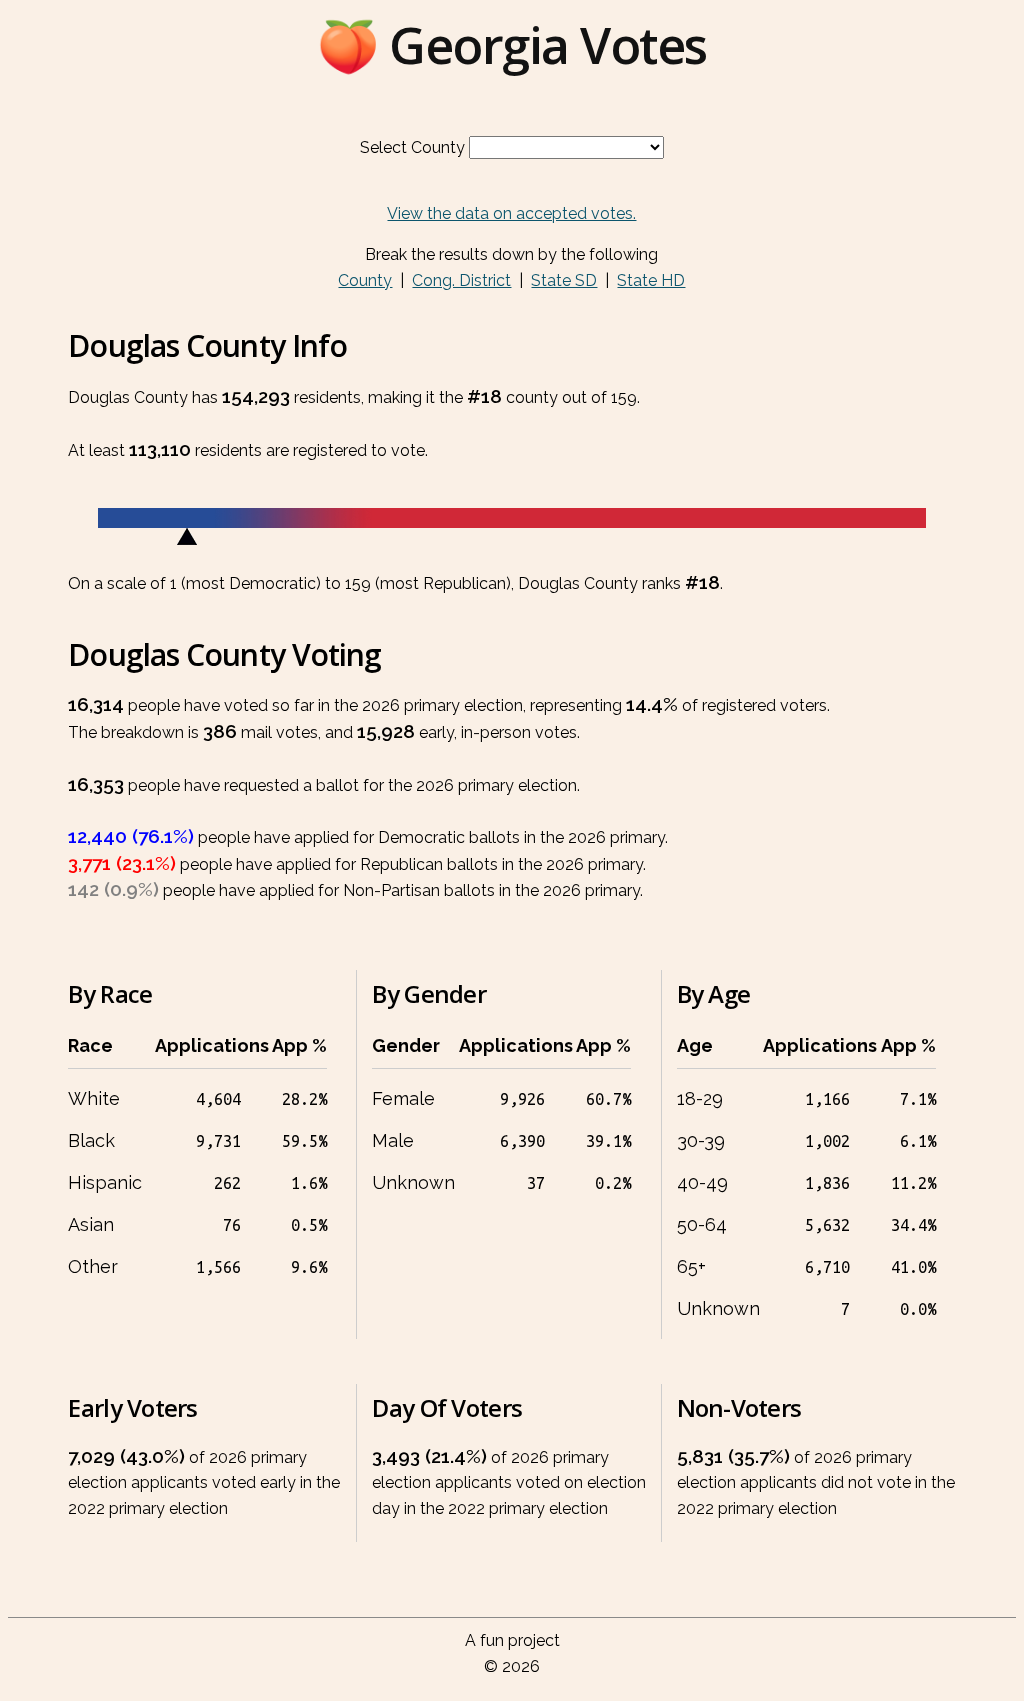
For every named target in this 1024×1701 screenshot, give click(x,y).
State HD (651, 280)
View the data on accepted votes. (511, 213)
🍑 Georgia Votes (512, 45)
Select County (412, 147)
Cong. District (461, 280)
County (365, 280)
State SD (564, 280)
